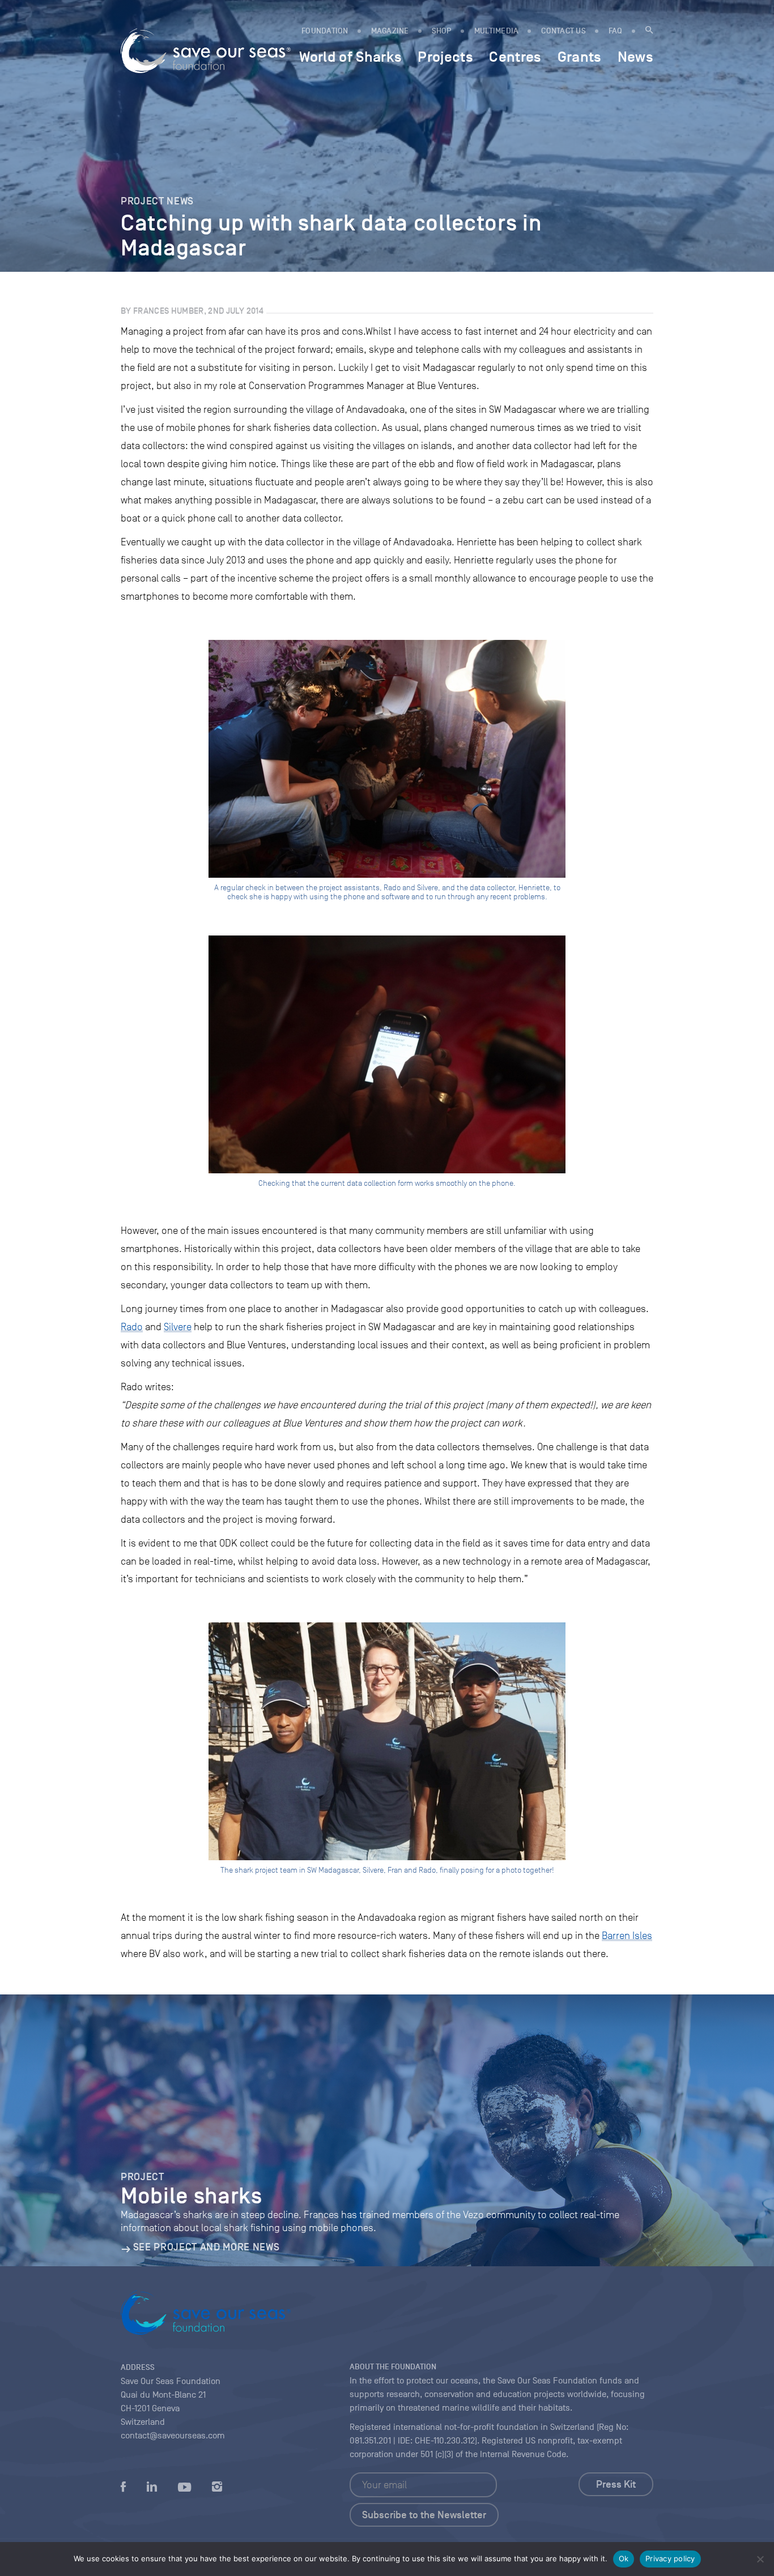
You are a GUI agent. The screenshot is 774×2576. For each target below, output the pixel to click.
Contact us (564, 31)
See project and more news (206, 2247)
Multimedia (497, 31)
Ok (624, 2558)
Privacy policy (670, 2558)
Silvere (178, 1327)
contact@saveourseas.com (173, 2436)
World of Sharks (350, 57)
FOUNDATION (325, 31)
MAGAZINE (390, 31)
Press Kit (616, 2484)
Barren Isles (627, 1936)
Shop (442, 31)
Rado (132, 1327)
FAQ (616, 31)
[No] (760, 2559)
